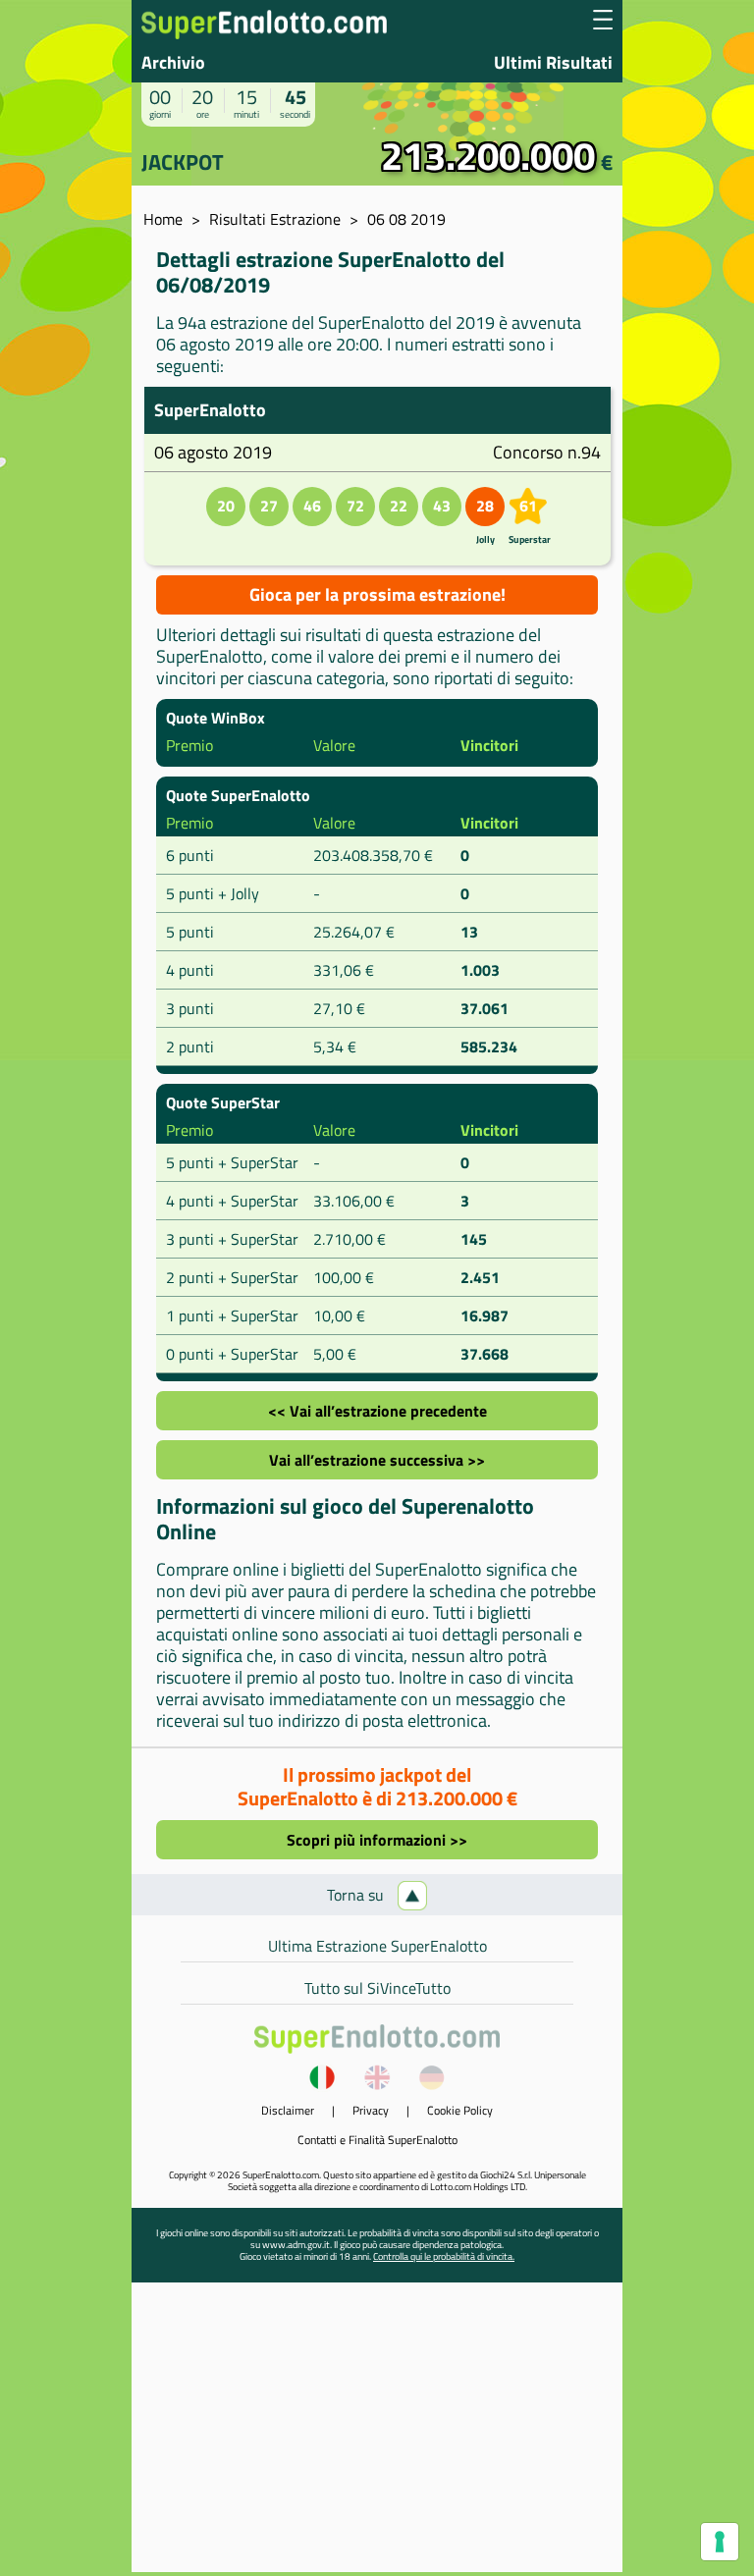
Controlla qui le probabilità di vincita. (444, 2256)
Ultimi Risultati (553, 62)
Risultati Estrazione (275, 219)
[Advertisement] (377, 2435)
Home (163, 219)
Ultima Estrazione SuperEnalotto (377, 1946)
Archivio (173, 62)
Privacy (371, 2110)
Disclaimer (288, 2110)
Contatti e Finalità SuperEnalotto (377, 2140)
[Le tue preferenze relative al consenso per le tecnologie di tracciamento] (720, 2542)
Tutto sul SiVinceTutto (377, 1988)
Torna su (357, 1895)
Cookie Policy (460, 2110)
